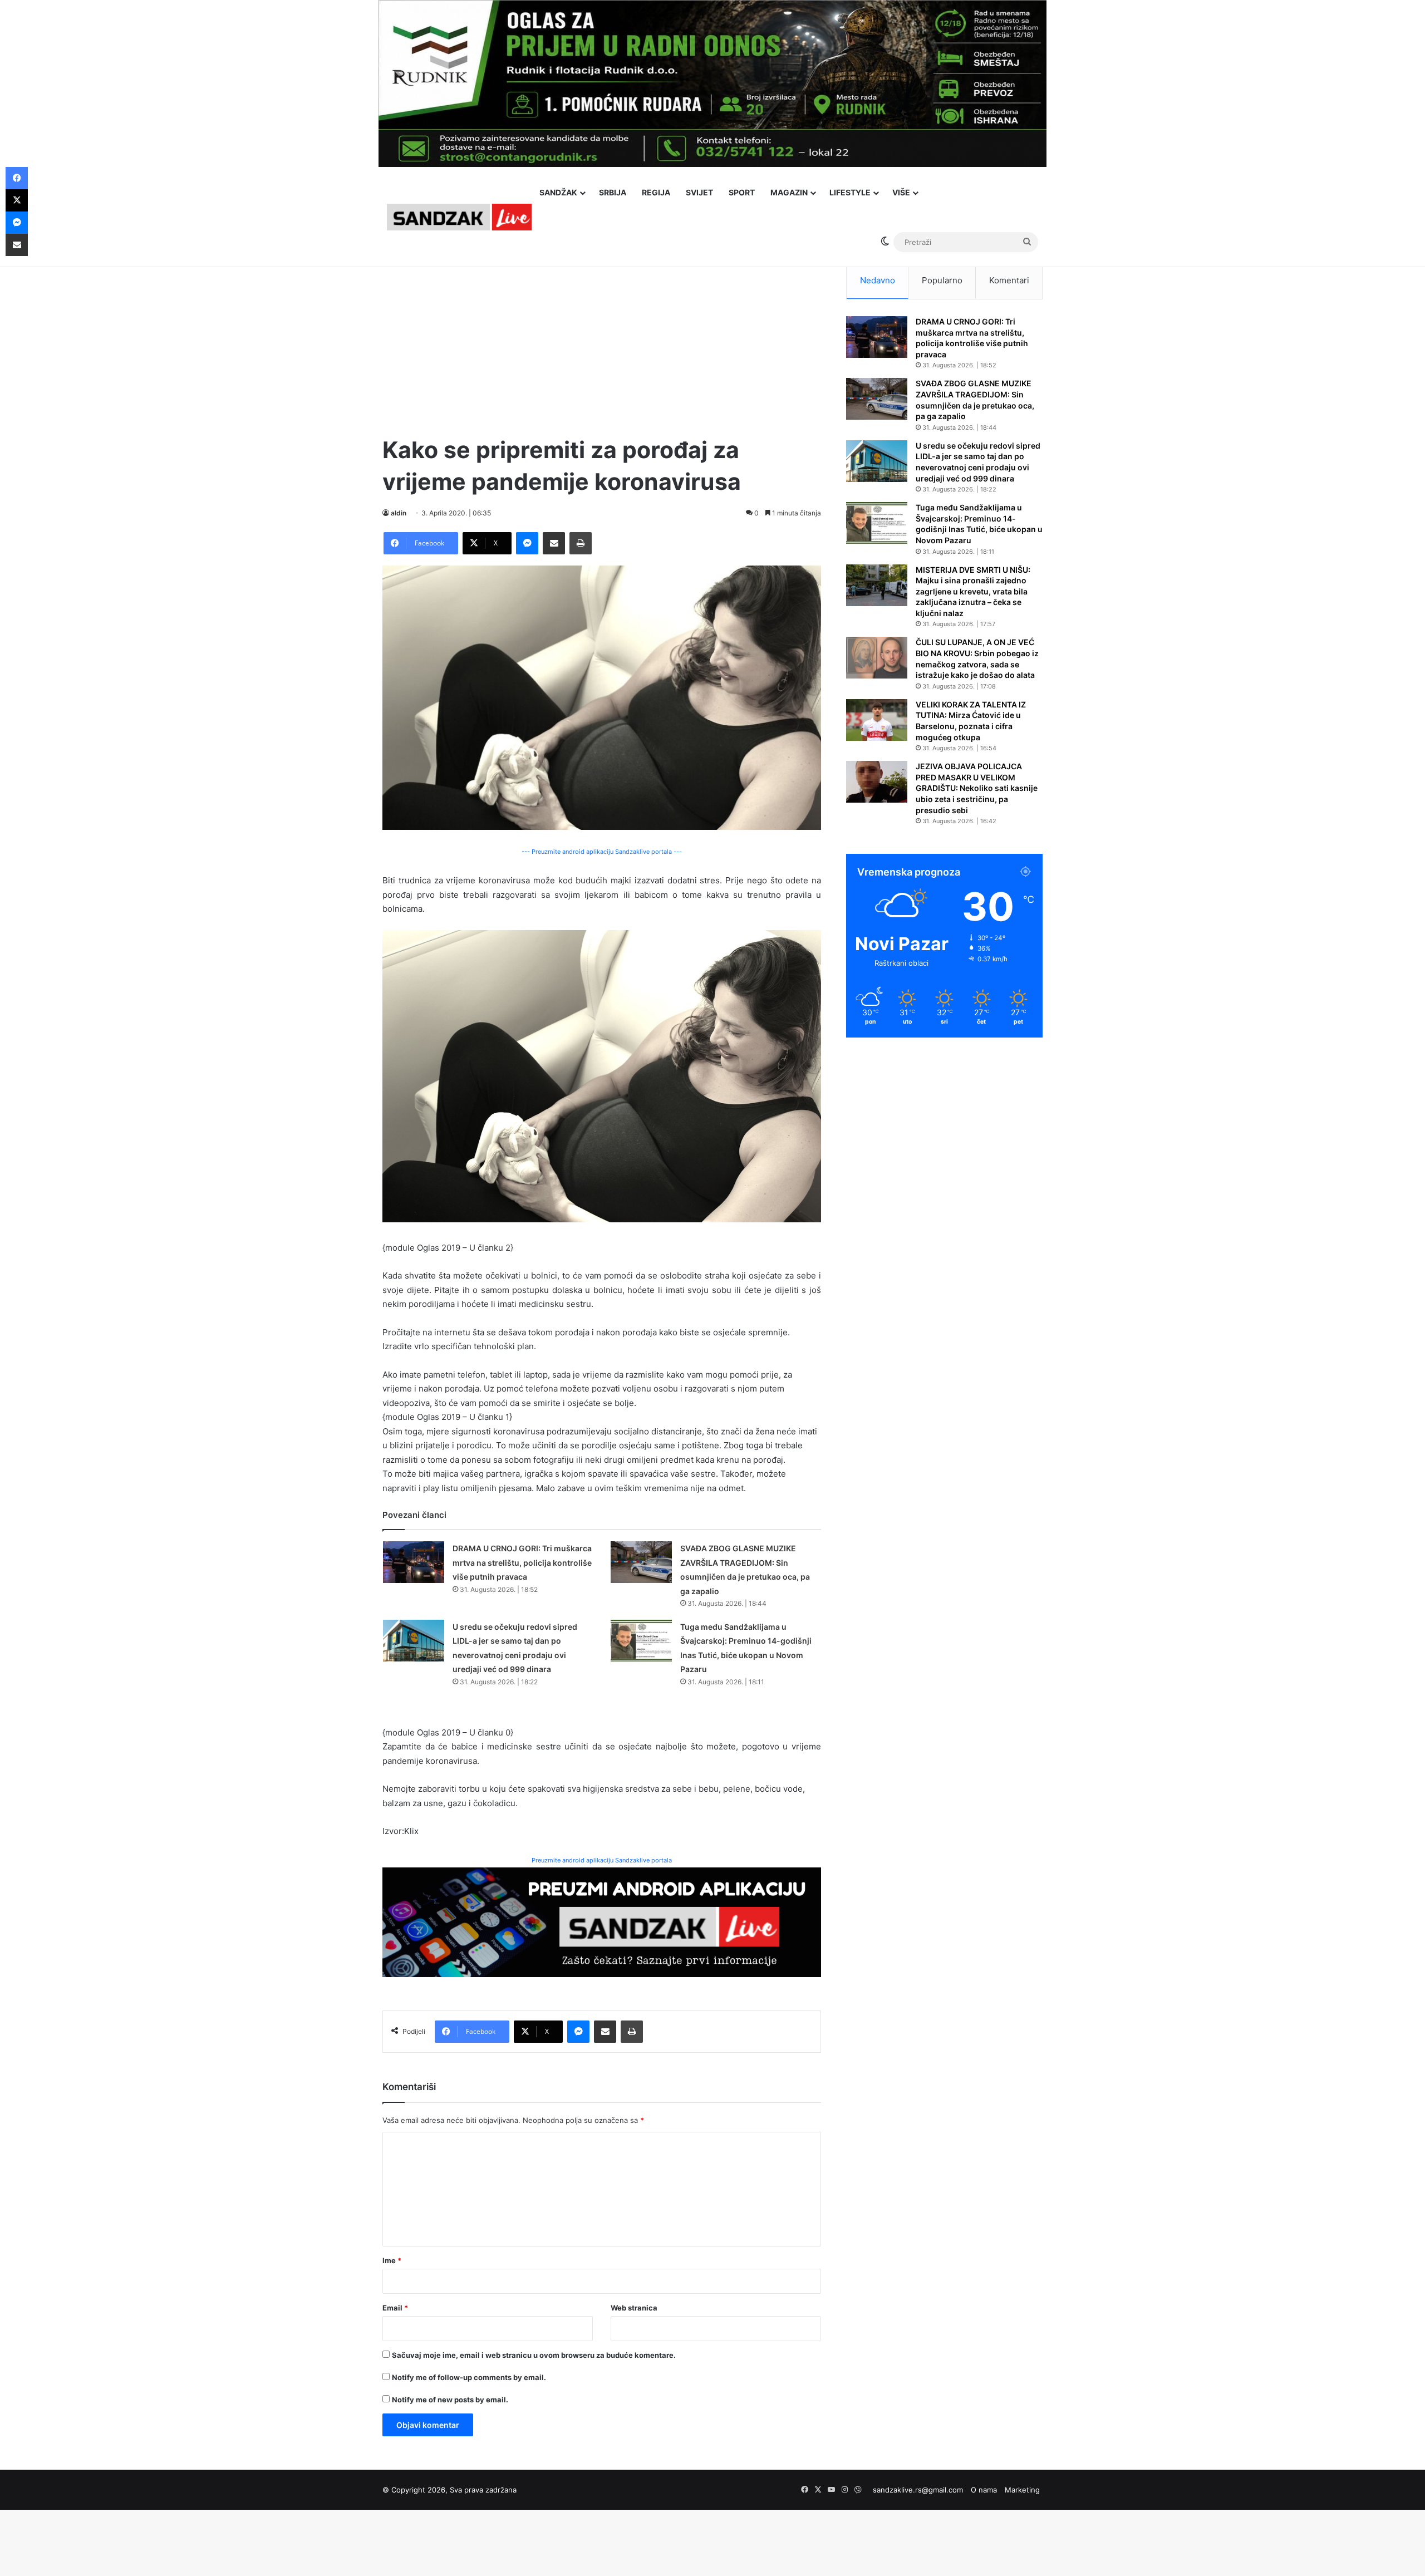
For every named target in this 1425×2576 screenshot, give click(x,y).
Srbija (613, 192)
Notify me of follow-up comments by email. (469, 2377)
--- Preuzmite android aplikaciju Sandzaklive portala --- (602, 852)
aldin (399, 513)
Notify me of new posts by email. (450, 2400)
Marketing (1022, 2490)
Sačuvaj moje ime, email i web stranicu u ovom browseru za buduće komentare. (534, 2355)
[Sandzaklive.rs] (459, 217)
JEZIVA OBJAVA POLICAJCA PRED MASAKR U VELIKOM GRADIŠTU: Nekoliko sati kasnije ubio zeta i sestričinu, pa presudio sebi (977, 788)
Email (395, 2308)
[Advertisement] (602, 340)
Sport (742, 192)
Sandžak (558, 192)
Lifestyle (850, 192)
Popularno (942, 280)
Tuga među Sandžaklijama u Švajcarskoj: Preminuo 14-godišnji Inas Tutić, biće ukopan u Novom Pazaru (979, 524)
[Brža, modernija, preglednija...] (602, 1921)
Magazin (789, 192)
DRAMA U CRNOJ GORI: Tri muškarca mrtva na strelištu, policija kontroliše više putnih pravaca (522, 1562)
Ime (392, 2260)
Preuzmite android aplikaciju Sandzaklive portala (602, 1860)
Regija (656, 192)
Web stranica (634, 2308)
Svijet (699, 192)
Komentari (1009, 280)
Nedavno (878, 280)
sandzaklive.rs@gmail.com (918, 2490)
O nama (984, 2490)
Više (901, 192)
